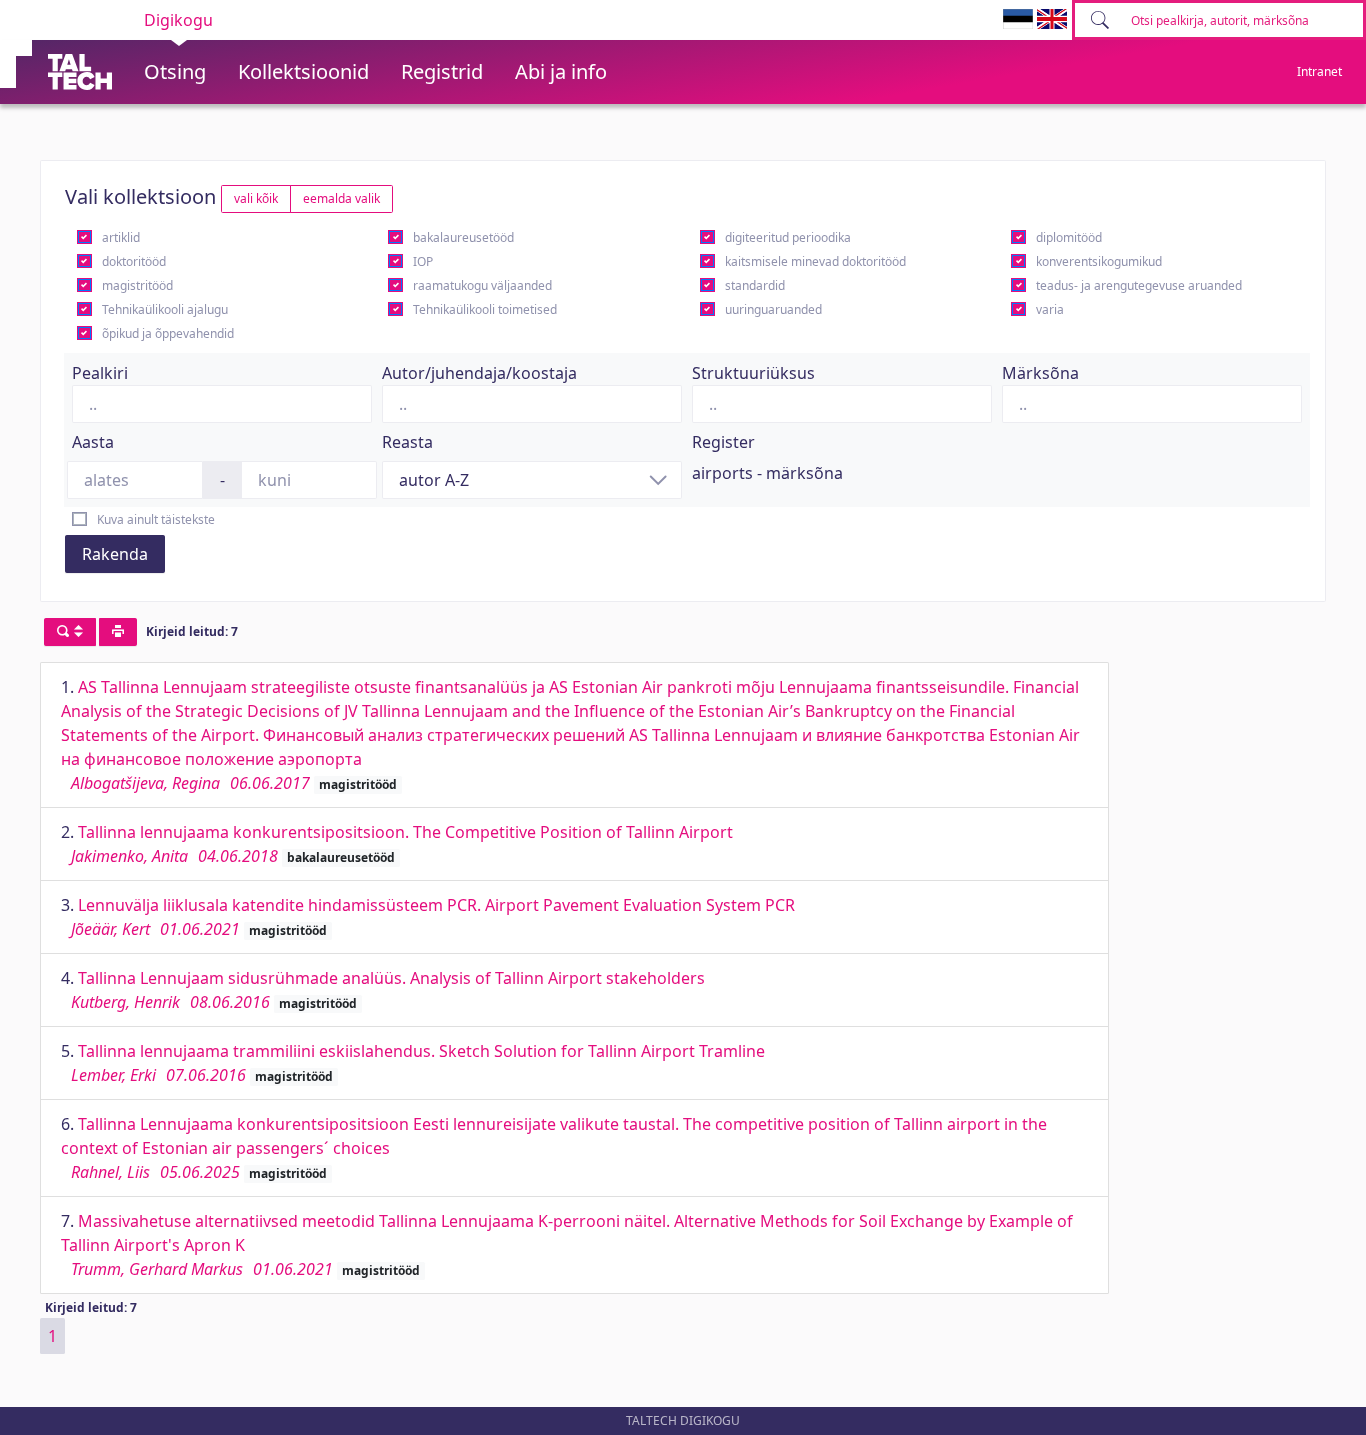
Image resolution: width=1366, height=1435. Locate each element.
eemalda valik (341, 198)
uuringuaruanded (773, 309)
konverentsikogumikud (1099, 261)
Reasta (407, 442)
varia (1050, 309)
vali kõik (256, 198)
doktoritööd (134, 261)
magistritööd (137, 285)
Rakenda (115, 554)
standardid (755, 285)
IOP (423, 261)
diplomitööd (1069, 237)
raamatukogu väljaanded (482, 285)
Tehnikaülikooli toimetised (485, 309)
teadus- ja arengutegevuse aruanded (1139, 285)
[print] (118, 632)
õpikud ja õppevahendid (168, 333)
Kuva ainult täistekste (156, 519)
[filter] (70, 632)
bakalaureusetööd (463, 237)
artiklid (121, 237)
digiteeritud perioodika (788, 237)
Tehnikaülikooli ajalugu (165, 309)
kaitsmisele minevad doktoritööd (815, 261)
